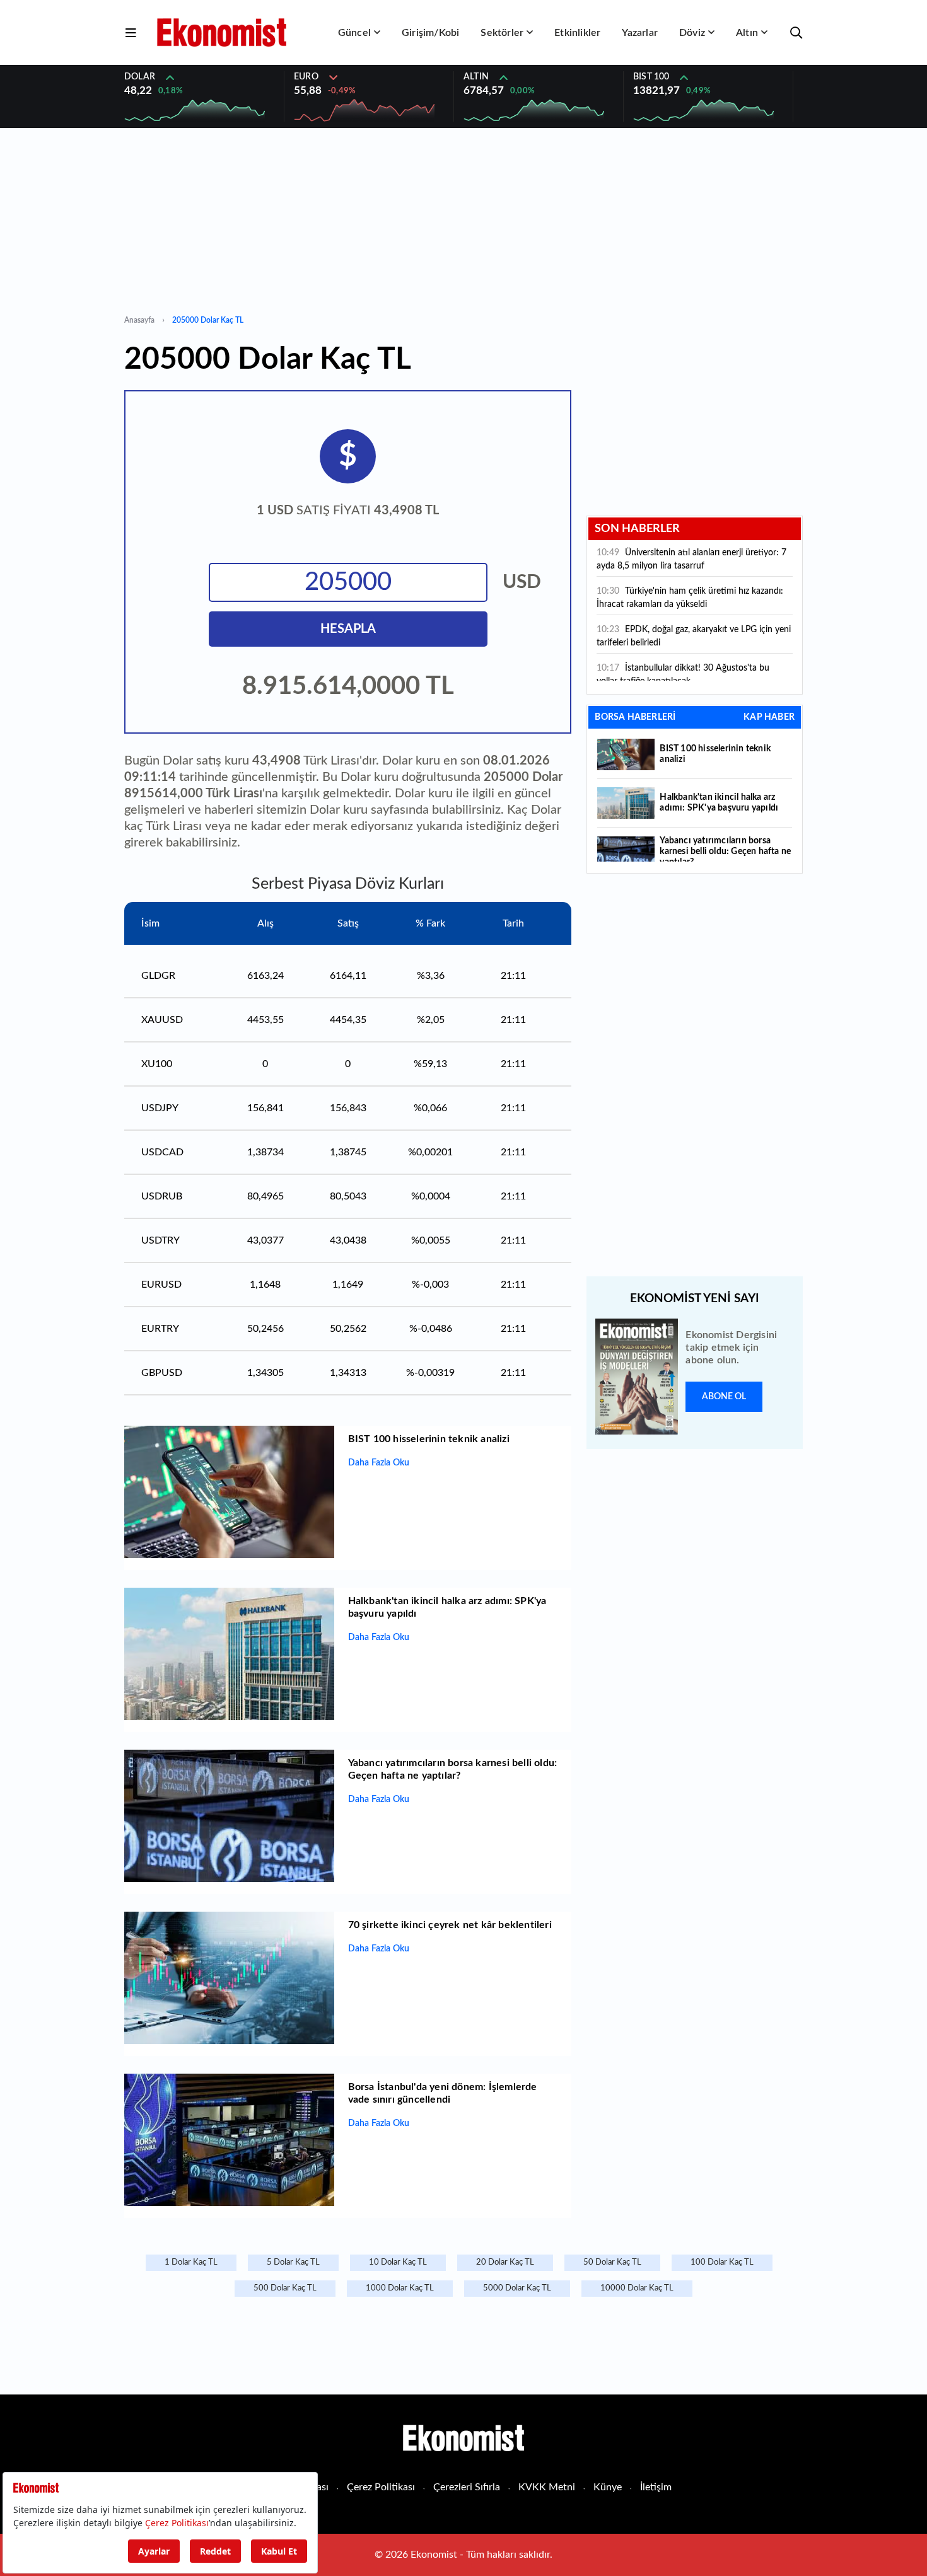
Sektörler (502, 33)
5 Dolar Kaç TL (293, 2262)
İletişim (656, 2487)
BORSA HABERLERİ (635, 717)
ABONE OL (724, 1397)
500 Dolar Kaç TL (285, 2288)
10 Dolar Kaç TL (398, 2262)
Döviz (692, 33)
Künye (608, 2487)
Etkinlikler (577, 33)
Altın (747, 33)
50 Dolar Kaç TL (612, 2262)
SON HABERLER (637, 529)
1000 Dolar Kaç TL (400, 2288)
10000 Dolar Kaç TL (637, 2288)
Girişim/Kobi (430, 33)
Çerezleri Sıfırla (467, 2487)
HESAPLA (348, 629)
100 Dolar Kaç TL (722, 2262)
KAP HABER (769, 717)
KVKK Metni (547, 2487)
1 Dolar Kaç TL (191, 2262)
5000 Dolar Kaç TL (517, 2288)
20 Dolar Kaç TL (505, 2262)
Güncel (354, 33)
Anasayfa (139, 320)
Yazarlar (640, 33)
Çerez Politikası (381, 2487)
